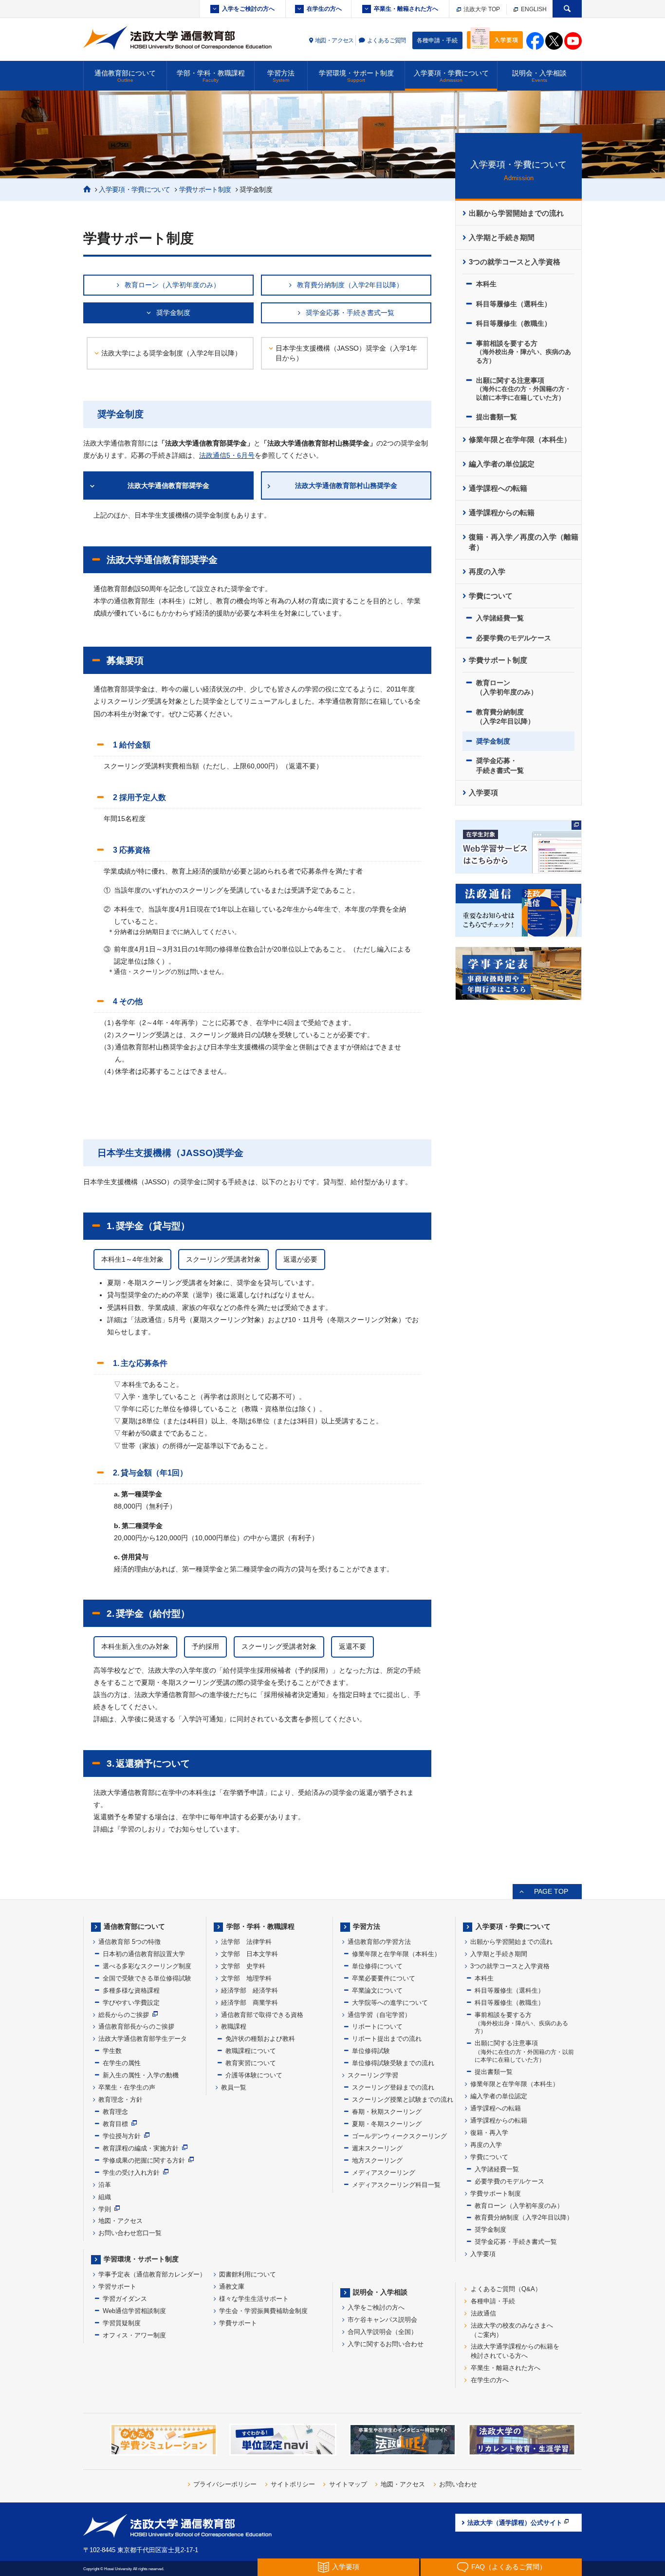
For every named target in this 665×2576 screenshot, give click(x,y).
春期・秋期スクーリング (387, 2112)
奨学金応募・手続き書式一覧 (350, 313)
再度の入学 (487, 572)
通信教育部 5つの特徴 (129, 1942)
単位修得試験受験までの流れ (393, 2063)
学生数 (112, 2051)
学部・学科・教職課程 (211, 76)
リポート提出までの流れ (387, 2039)
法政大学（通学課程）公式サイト (515, 2523)
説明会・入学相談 (539, 76)
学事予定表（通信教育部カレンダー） (152, 2274)
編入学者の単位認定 (502, 464)
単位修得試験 (371, 2051)
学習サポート (117, 2287)
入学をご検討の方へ (248, 9)
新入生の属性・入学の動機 (141, 2075)
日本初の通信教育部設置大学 (144, 1954)
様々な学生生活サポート (254, 2299)
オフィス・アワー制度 (134, 2335)
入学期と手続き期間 (502, 238)
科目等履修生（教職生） (514, 323)
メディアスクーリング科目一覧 (396, 2185)
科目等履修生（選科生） (514, 304)
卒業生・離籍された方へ (406, 9)
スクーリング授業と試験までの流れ (403, 2100)
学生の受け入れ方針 (131, 2173)
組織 (105, 2197)
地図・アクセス (334, 40)
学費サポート (238, 2323)
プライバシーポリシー (225, 2484)
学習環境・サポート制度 (356, 76)
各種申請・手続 (437, 40)
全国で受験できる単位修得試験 (147, 1978)
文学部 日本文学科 (249, 1954)
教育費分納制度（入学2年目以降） (350, 285)
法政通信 (483, 2313)
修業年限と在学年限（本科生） (520, 440)
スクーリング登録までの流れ (393, 2087)
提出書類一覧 (497, 417)
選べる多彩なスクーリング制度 (147, 1966)
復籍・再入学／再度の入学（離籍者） (524, 542)
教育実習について (251, 2063)
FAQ (509, 2567)
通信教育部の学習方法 (379, 1942)
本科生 (486, 284)
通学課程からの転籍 (502, 513)
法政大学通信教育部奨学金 (168, 485)
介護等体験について (254, 2075)
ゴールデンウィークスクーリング (399, 2136)
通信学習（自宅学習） (379, 2015)
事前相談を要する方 (524, 352)
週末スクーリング (377, 2148)
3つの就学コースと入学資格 (515, 262)
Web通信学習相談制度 (134, 2311)
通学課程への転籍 (498, 488)
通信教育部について (125, 76)
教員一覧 (234, 2087)
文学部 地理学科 (246, 1978)
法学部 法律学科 (246, 1942)
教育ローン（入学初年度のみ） (172, 285)
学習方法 (281, 76)
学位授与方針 (122, 2136)
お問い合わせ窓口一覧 (130, 2233)
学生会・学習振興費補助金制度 (263, 2311)
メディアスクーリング (384, 2173)
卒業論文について (377, 1990)
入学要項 (483, 793)
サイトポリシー (293, 2484)
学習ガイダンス (125, 2299)
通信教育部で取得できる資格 (262, 2015)
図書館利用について (248, 2274)
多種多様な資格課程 (131, 1990)
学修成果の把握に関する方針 (144, 2160)
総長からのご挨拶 (124, 2015)
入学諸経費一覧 (500, 618)
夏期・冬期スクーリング (387, 2124)
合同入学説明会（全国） (382, 2332)
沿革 (105, 2185)
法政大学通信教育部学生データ (143, 2039)
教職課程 (234, 2026)
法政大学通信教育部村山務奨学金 (346, 485)
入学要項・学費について (451, 76)
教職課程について (251, 2051)
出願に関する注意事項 (524, 389)
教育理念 (115, 2112)
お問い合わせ (458, 2484)
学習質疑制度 (122, 2323)
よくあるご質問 (387, 40)
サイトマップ (348, 2484)
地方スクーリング (377, 2160)
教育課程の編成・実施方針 (141, 2148)
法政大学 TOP (481, 9)
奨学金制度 (173, 313)
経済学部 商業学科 (249, 2003)
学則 (105, 2209)
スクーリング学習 (373, 2075)
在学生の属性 (122, 2063)
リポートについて (377, 2026)
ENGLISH (533, 9)
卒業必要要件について (384, 1978)
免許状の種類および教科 (260, 2039)
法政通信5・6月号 (227, 455)
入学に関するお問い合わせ (386, 2344)
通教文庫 (232, 2287)
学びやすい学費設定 (131, 2003)
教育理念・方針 (120, 2100)
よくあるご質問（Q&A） (506, 2289)
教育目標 (115, 2124)
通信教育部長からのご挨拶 (136, 2026)
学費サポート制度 (205, 189)
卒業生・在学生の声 (127, 2087)
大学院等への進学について (390, 2003)
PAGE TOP (551, 1891)
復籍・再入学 (489, 2133)
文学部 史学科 (243, 1966)
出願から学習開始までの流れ (516, 213)
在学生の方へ (324, 9)
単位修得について (377, 1966)
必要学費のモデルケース (514, 638)
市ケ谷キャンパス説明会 (382, 2320)
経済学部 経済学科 (249, 1990)
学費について (491, 596)
